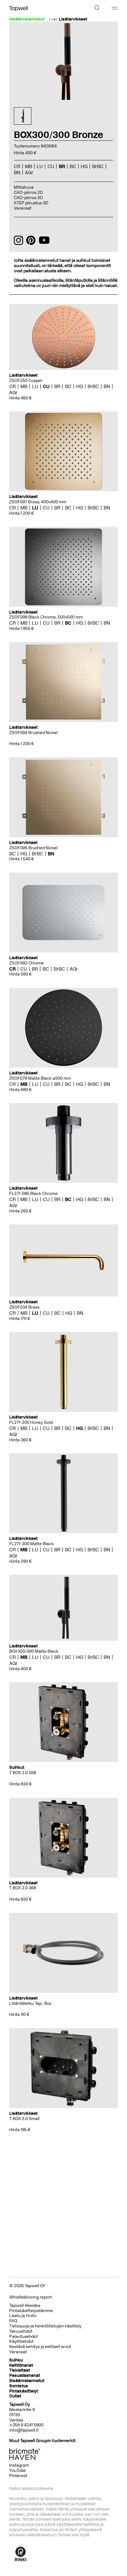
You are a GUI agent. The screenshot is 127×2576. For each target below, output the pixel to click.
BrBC (93, 386)
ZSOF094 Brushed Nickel (33, 733)
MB (24, 386)
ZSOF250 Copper (26, 381)
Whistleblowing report (31, 2297)
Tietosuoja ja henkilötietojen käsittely (45, 2326)
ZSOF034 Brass (24, 1307)
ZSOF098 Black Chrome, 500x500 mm (46, 617)
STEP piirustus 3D (31, 203)
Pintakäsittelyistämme (31, 2311)
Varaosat (23, 208)
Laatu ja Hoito (23, 2316)
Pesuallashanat (25, 2376)
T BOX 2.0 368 (23, 1888)
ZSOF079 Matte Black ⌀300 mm (40, 1078)
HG (80, 386)
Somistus (19, 2386)
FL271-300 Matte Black (32, 1544)
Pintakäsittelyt (24, 2391)
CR (12, 386)
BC (68, 386)
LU (35, 386)
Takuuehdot (21, 2331)
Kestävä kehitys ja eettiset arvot (40, 2347)
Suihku (16, 2360)
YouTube (18, 2470)
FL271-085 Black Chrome (33, 1194)
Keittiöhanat (21, 2365)
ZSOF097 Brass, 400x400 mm (38, 502)
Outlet (15, 2396)
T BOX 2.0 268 (23, 1773)
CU (46, 386)
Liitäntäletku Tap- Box (30, 2003)
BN (107, 386)
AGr (13, 393)
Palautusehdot (24, 2336)
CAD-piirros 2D (28, 192)
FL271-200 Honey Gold (31, 1422)
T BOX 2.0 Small (24, 2119)
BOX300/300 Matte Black (34, 1651)
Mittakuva (24, 187)
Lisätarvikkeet (73, 19)
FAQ (13, 2321)
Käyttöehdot (21, 2341)
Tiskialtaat (20, 2370)
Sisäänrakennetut (27, 2381)
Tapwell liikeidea (25, 2305)
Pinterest (18, 2476)
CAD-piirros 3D (28, 198)
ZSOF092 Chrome (27, 963)
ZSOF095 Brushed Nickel (33, 848)
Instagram (19, 2465)
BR (57, 386)
